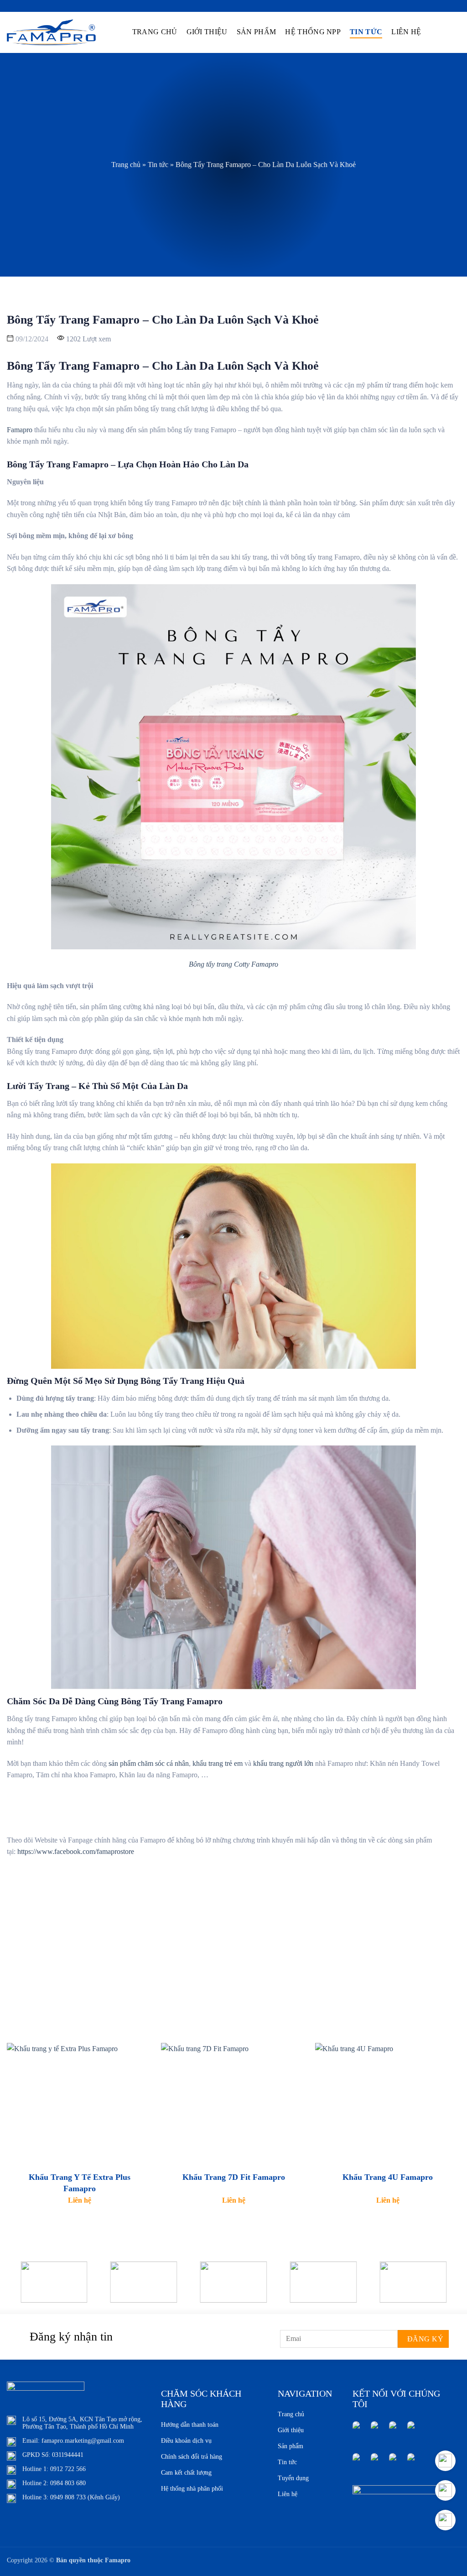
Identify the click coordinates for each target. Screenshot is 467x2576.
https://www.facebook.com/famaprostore (77, 1851)
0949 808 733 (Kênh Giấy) (85, 2497)
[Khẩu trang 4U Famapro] (388, 2103)
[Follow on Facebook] (356, 2430)
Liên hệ (406, 32)
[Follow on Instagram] (374, 2430)
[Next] (446, 2289)
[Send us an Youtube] (393, 2430)
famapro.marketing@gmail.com (83, 2441)
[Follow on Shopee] (374, 2462)
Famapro (20, 430)
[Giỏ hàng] (451, 32)
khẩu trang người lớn (283, 1763)
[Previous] (21, 2289)
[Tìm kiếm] (434, 31)
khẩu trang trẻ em (218, 1763)
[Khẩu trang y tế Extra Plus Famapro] (79, 2103)
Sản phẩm (257, 32)
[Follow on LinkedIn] (411, 2430)
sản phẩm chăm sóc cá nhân (149, 1763)
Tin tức (366, 32)
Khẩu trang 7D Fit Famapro (234, 2177)
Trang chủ (155, 32)
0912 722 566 (68, 2469)
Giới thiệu (207, 32)
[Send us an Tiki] (393, 2462)
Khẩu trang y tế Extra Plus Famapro (80, 2183)
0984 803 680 (68, 2483)
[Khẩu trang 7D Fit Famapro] (233, 2103)
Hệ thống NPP (313, 32)
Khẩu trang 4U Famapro (388, 2177)
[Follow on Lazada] (356, 2462)
